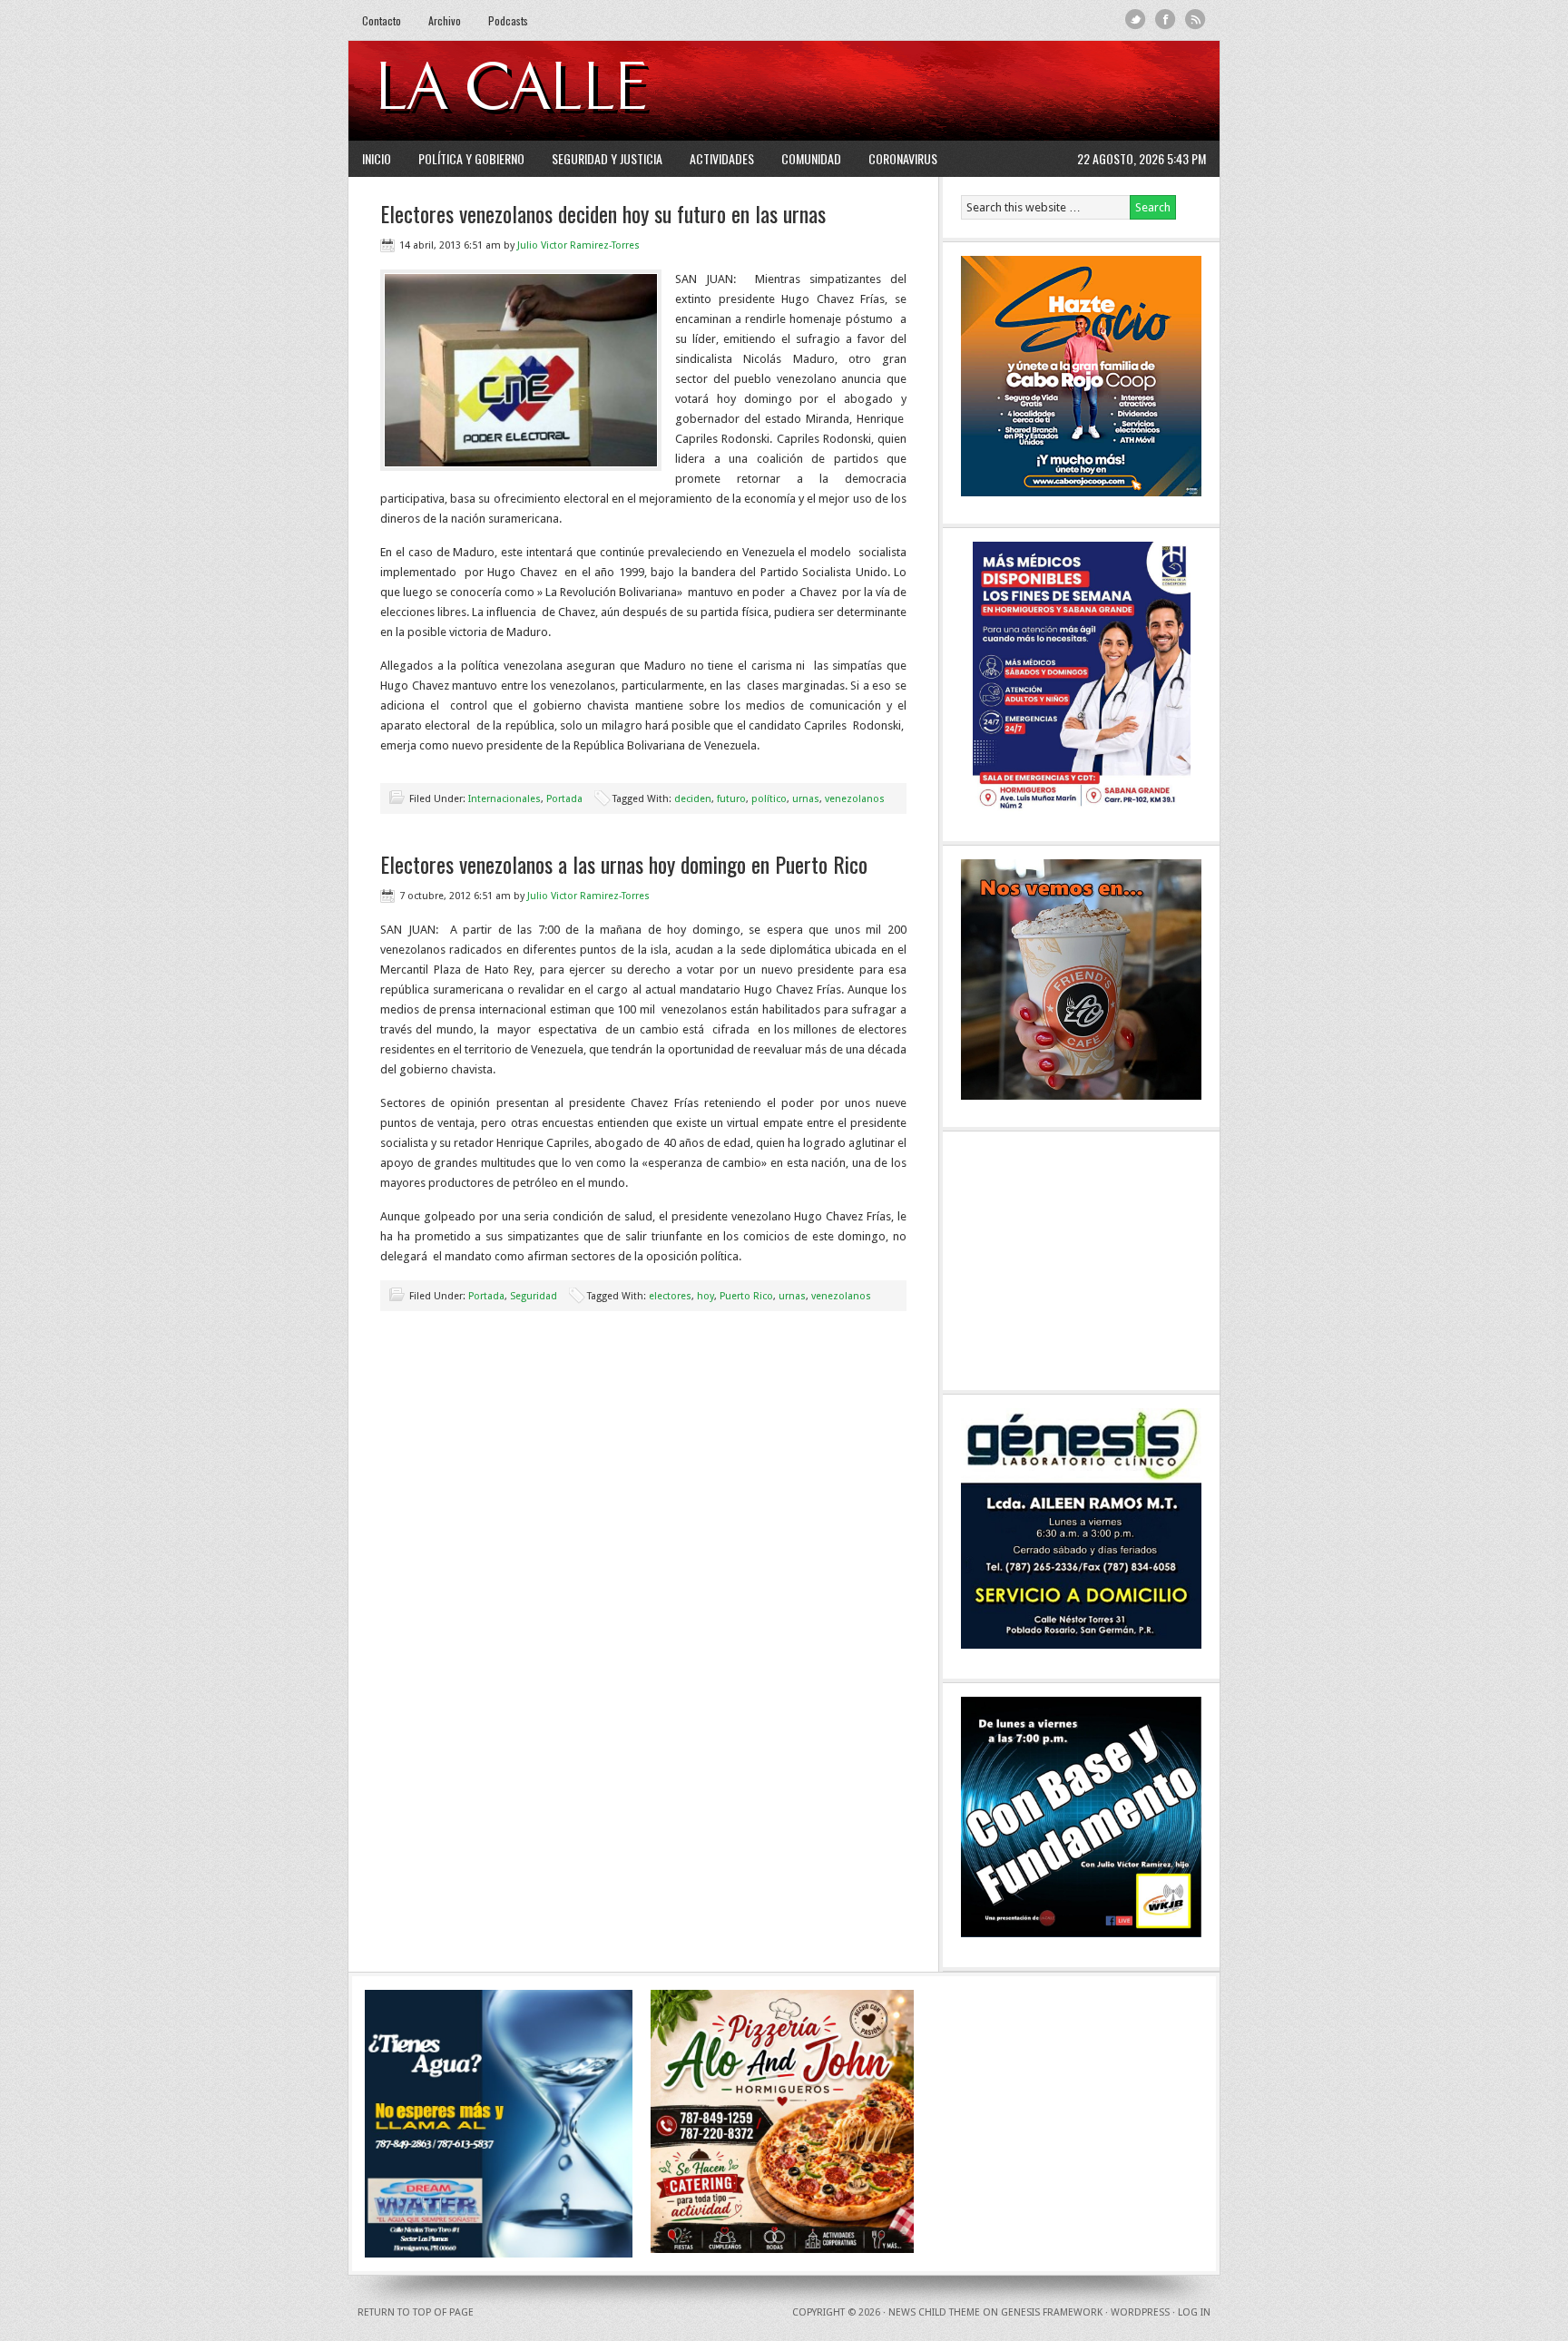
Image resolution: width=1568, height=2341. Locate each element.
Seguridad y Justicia (607, 158)
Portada (564, 799)
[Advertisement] (985, 91)
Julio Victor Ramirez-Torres (578, 245)
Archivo (445, 20)
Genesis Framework (1052, 2312)
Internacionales (505, 799)
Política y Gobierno (471, 158)
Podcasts (508, 20)
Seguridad (534, 1296)
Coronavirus (903, 158)
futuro (731, 799)
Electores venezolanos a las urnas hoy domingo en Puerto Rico (624, 864)
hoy (706, 1296)
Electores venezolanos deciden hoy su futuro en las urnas (603, 213)
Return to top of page (416, 2312)
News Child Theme (934, 2312)
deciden (693, 799)
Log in (1194, 2312)
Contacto (382, 20)
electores (670, 1296)
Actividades (722, 158)
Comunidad (811, 158)
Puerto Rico (746, 1296)
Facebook (1166, 20)
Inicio (377, 158)
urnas (806, 799)
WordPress (1140, 2312)
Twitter (1136, 20)
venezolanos (855, 799)
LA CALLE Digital (559, 91)
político (769, 799)
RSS (1196, 20)
